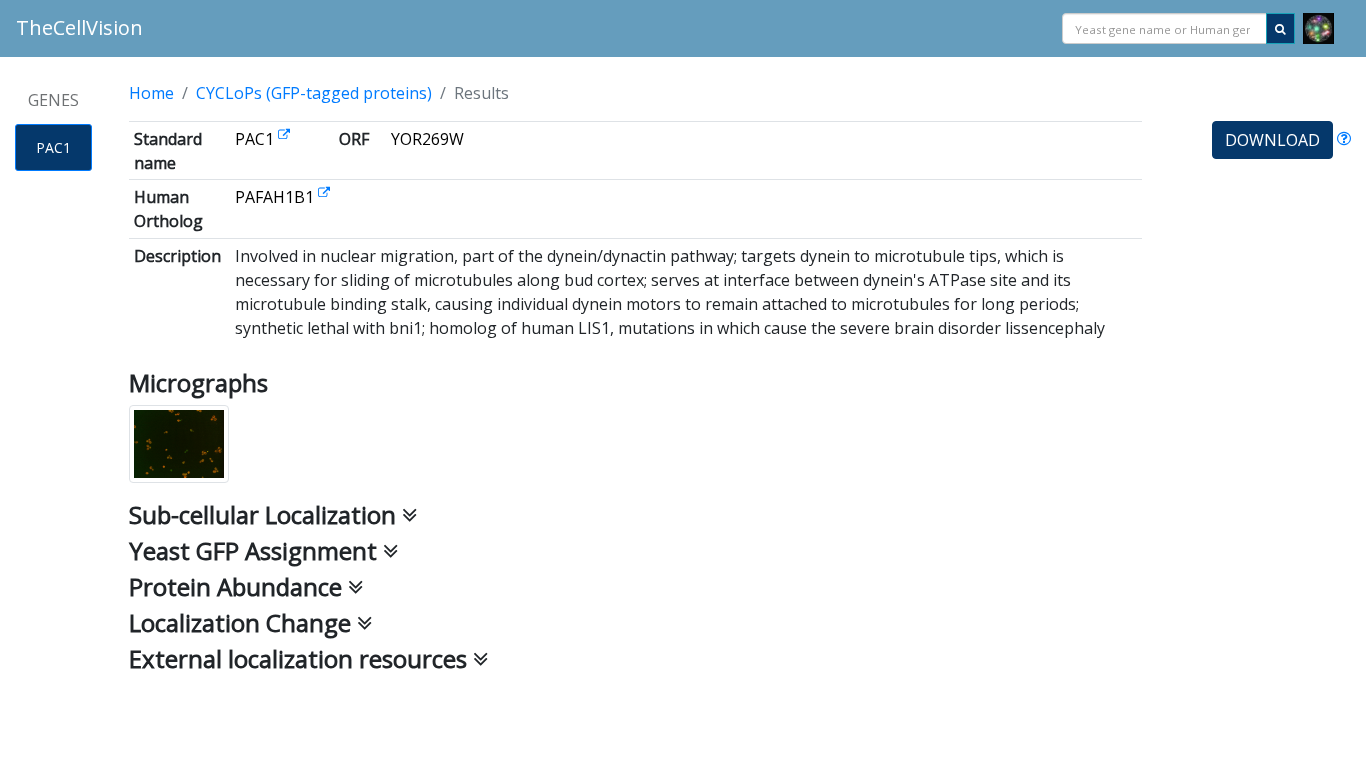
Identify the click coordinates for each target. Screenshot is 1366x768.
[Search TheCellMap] (1318, 28)
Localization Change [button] (243, 622)
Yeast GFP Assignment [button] (256, 550)
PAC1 (53, 147)
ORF (354, 139)
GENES (53, 100)
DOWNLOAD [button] (1272, 140)
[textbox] (1164, 29)
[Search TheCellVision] (1280, 28)
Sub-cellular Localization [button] (265, 514)
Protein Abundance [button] (238, 586)
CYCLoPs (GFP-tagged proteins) (314, 93)
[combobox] (1164, 28)
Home (151, 93)
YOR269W (427, 139)
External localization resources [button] (301, 658)
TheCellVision (79, 27)
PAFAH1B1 (276, 197)
